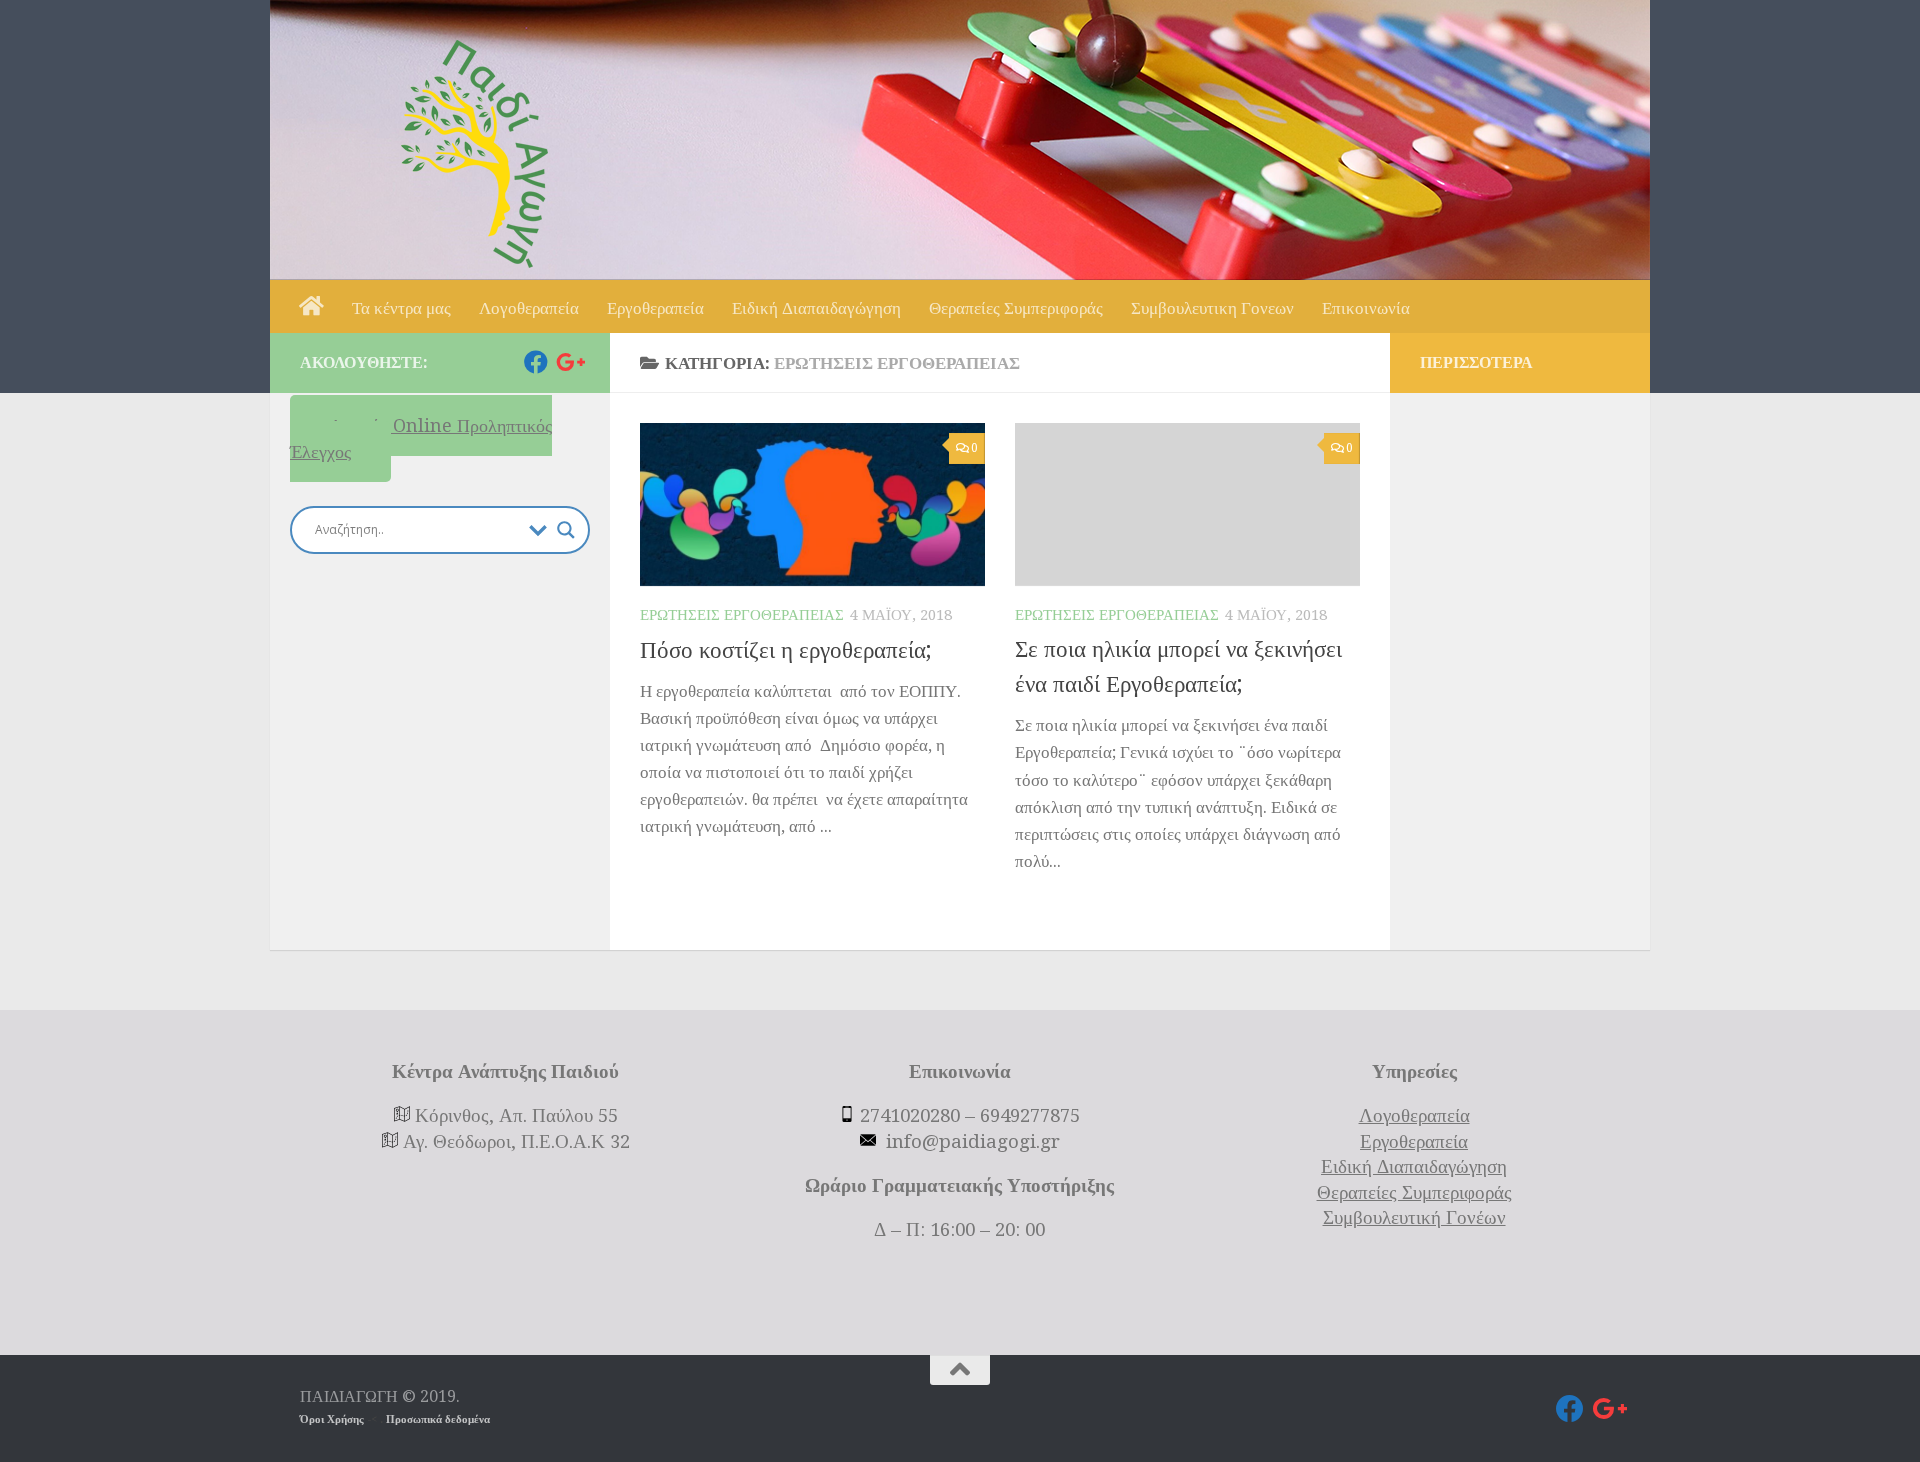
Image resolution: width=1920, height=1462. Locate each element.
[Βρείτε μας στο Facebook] (536, 362)
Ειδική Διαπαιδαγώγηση (816, 308)
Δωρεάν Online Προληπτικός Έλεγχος (421, 438)
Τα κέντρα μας (401, 308)
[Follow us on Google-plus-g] (568, 362)
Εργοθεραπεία (655, 308)
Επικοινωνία (1366, 308)
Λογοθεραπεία (529, 308)
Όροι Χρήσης (333, 1419)
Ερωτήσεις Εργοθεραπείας (742, 615)
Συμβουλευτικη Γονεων (1212, 308)
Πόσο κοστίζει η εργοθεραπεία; (785, 650)
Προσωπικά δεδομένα (438, 1419)
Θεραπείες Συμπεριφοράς (1016, 308)
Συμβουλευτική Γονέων (1414, 1218)
